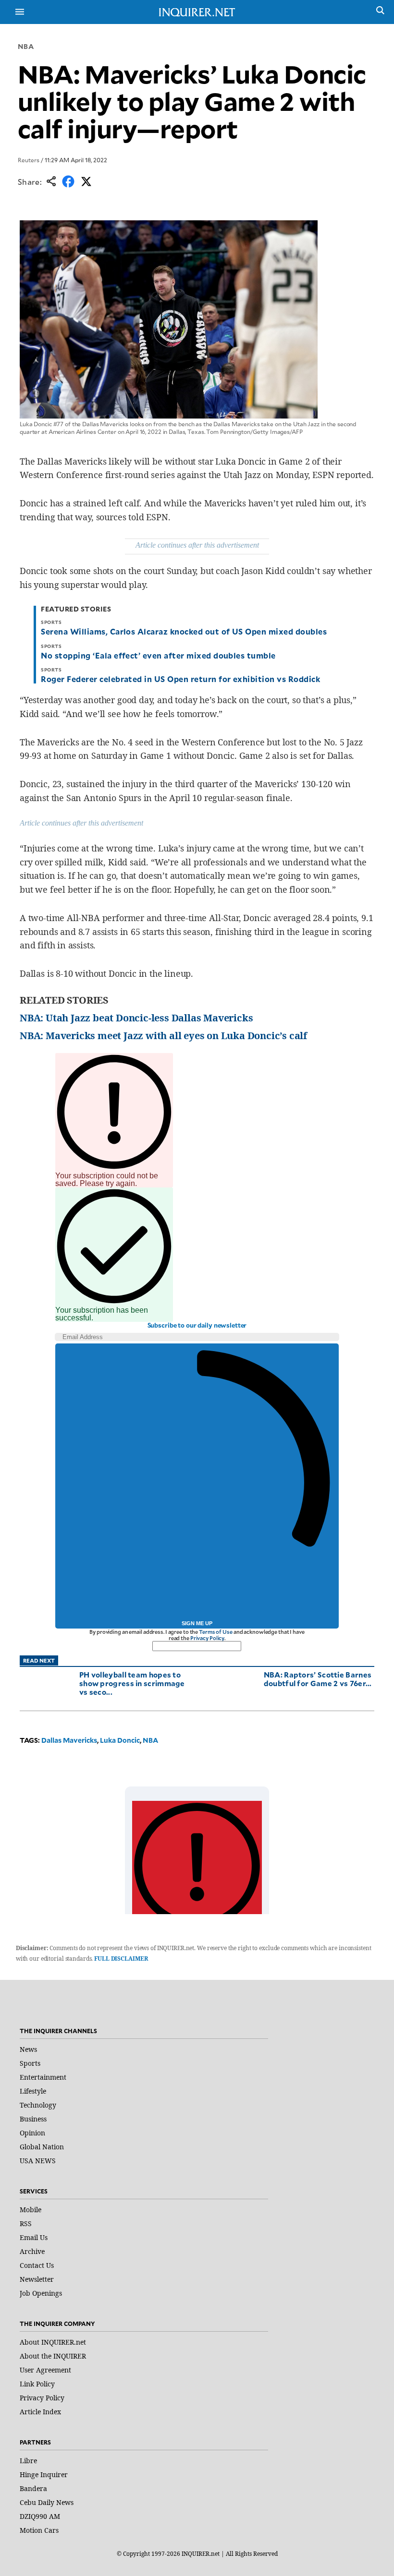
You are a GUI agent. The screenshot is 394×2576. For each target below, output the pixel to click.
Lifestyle (33, 2091)
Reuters (29, 160)
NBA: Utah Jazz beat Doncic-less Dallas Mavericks (136, 1018)
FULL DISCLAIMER (121, 1959)
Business (33, 2119)
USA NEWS (38, 2161)
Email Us (34, 2237)
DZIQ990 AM (40, 2516)
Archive (32, 2251)
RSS (26, 2223)
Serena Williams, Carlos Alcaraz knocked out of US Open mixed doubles (184, 631)
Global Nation (42, 2147)
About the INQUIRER (53, 2356)
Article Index (40, 2412)
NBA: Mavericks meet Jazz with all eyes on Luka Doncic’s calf (163, 1036)
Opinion (32, 2133)
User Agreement (45, 2370)
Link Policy (37, 2384)
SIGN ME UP (197, 1623)
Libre (28, 2461)
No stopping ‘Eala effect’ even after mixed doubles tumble (158, 655)
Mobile (31, 2210)
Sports (30, 2063)
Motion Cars (39, 2530)
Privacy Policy (207, 1638)
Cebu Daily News (47, 2502)
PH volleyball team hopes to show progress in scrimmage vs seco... (132, 1683)
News (28, 2049)
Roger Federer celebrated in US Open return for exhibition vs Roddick (180, 679)
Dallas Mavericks (69, 1740)
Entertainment (43, 2077)
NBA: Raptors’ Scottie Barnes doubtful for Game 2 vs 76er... (318, 1679)
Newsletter (37, 2279)
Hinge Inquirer (44, 2474)
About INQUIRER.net (53, 2342)
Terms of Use (216, 1632)
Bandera (33, 2488)
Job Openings (41, 2293)
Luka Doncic (120, 1740)
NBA (26, 46)
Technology (38, 2105)
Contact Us (37, 2265)
